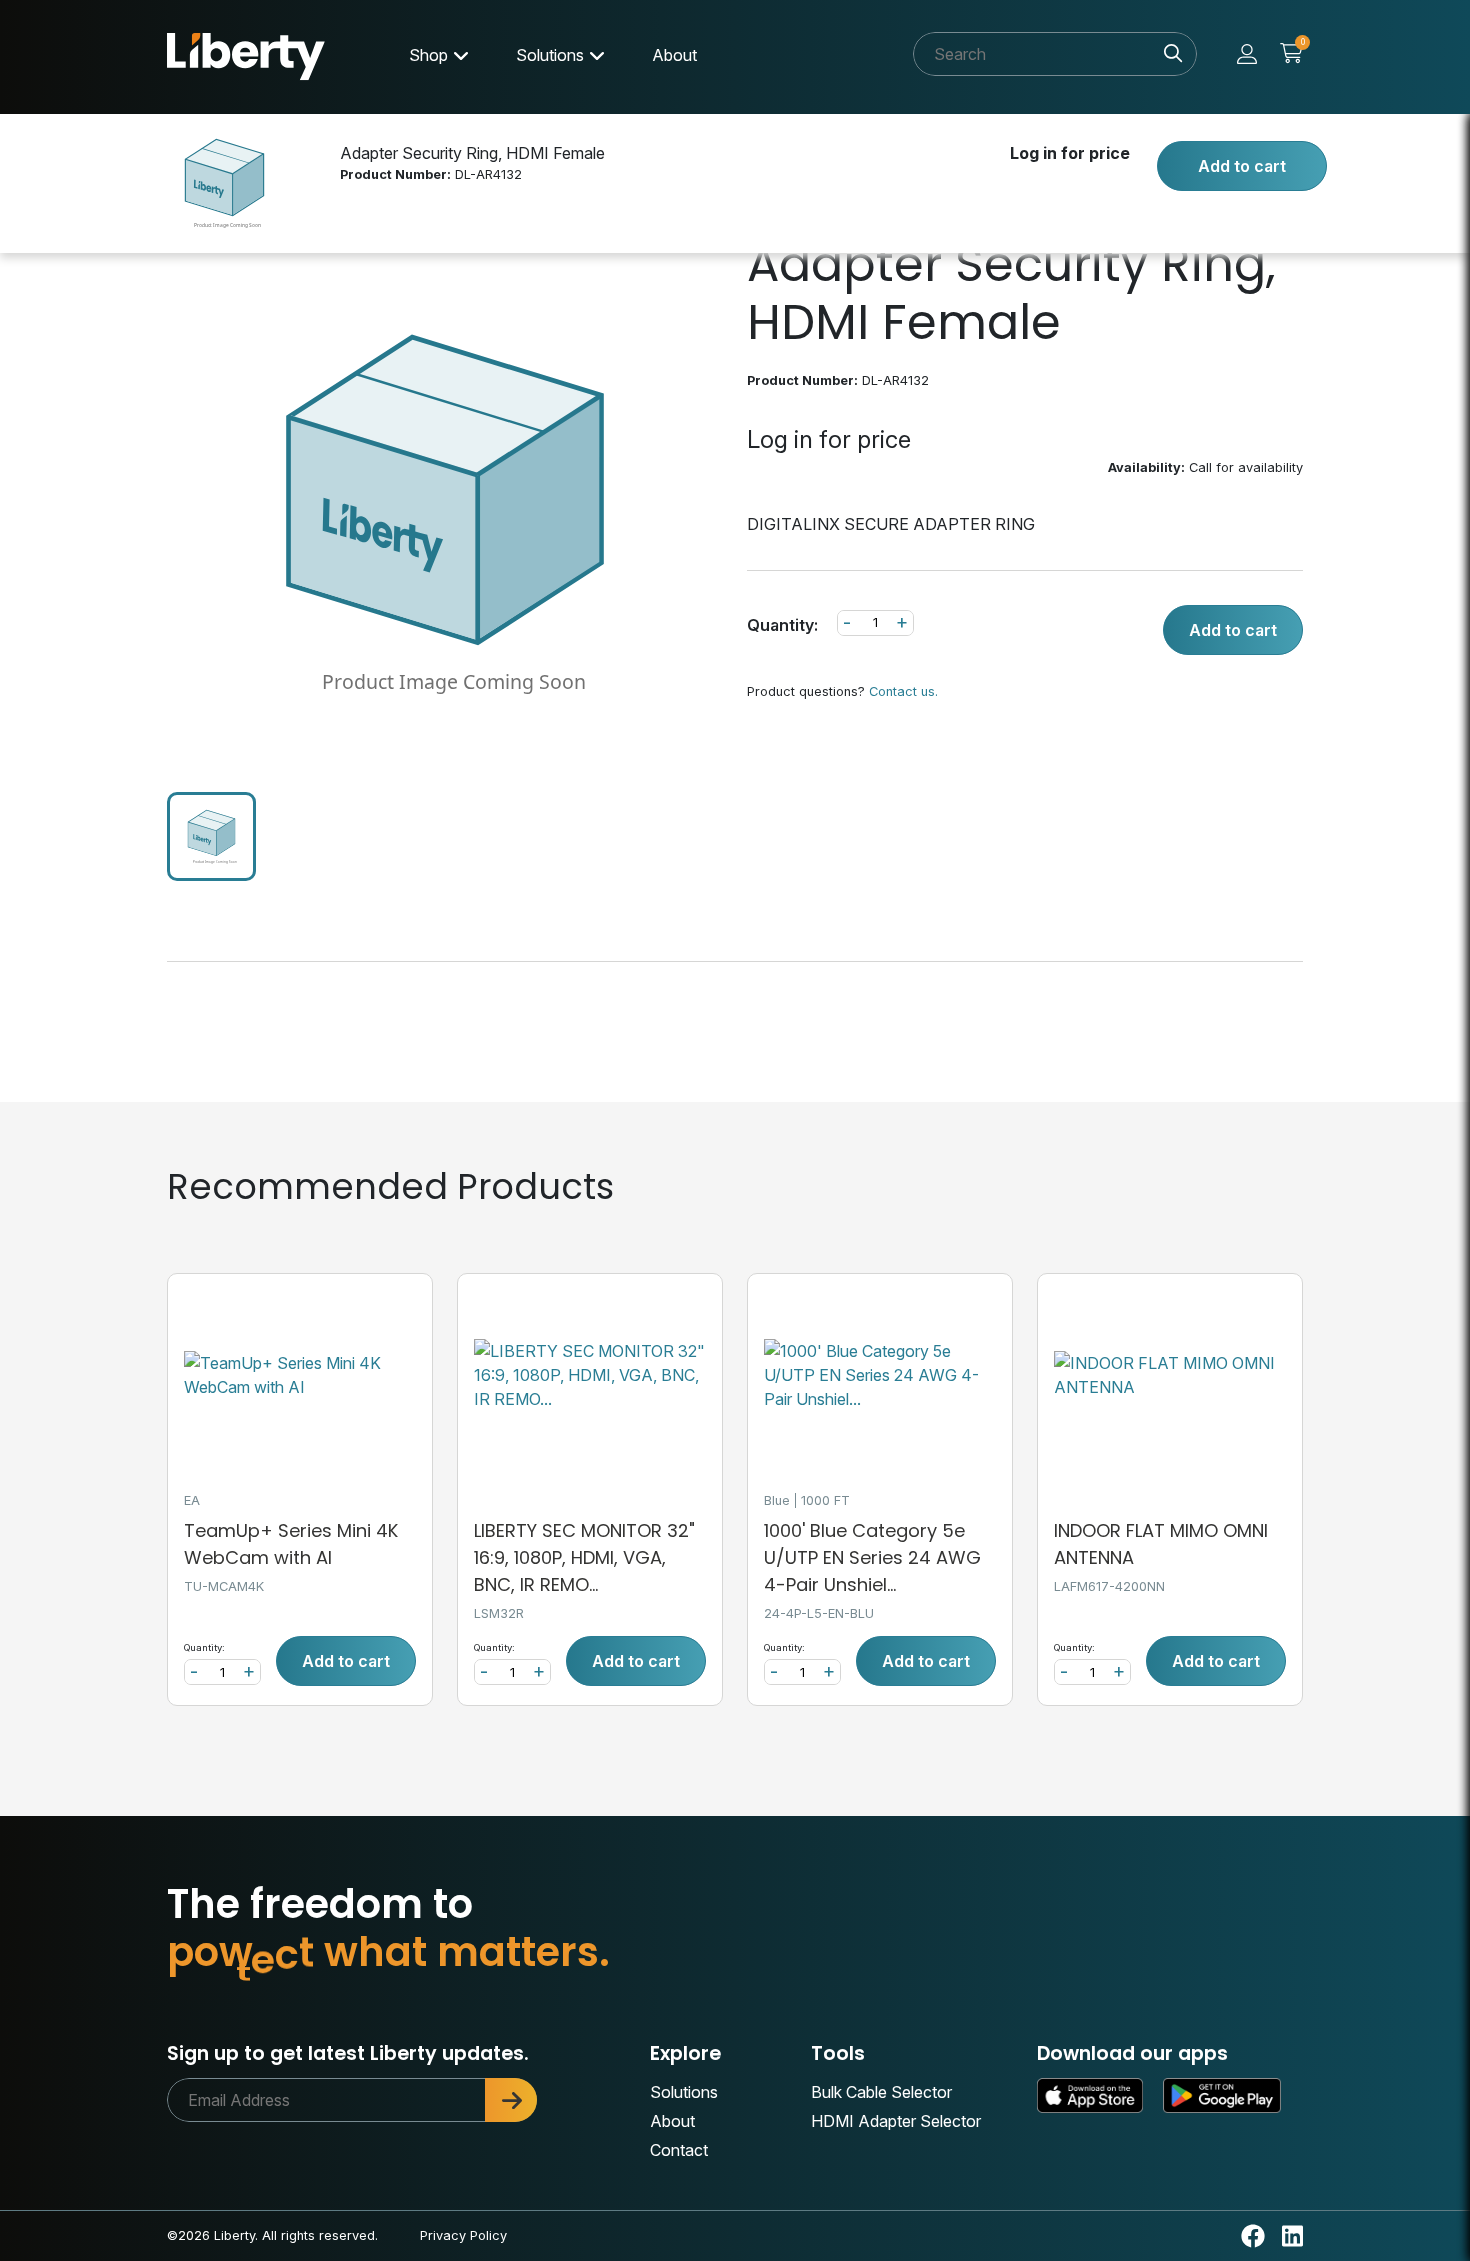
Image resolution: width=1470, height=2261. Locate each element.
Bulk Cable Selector (881, 2092)
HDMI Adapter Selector (896, 2121)
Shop (428, 55)
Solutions (550, 55)
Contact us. (903, 691)
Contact (679, 2150)
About (674, 55)
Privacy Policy (463, 2235)
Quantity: (782, 625)
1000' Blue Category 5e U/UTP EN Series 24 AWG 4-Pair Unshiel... (872, 1557)
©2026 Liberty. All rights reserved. (272, 2235)
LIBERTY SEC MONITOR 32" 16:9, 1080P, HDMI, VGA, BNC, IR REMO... (584, 1557)
